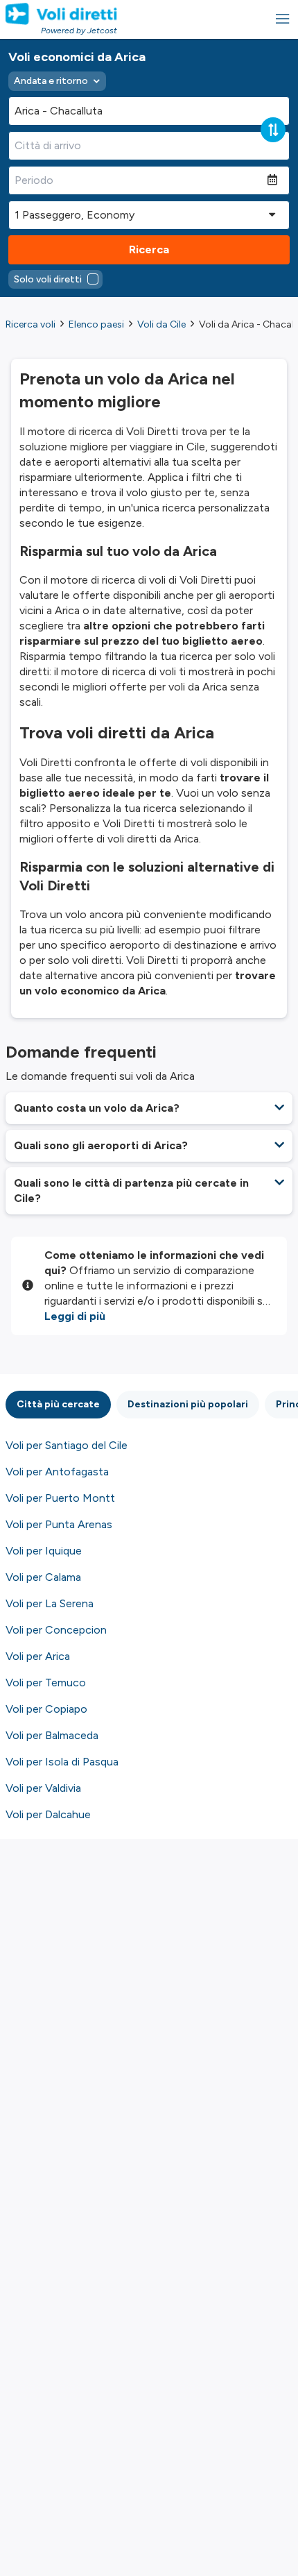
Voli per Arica (38, 1656)
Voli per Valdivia (43, 1788)
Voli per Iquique (44, 1551)
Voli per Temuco (46, 1683)
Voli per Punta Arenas (59, 1524)
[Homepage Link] (61, 14)
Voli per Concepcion (56, 1630)
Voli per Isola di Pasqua (62, 1762)
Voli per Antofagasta (57, 1472)
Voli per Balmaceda (52, 1735)
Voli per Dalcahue (48, 1814)
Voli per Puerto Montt (60, 1498)
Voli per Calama (43, 1577)
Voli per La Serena (50, 1603)
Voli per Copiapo (46, 1709)
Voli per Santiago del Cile (67, 1445)
